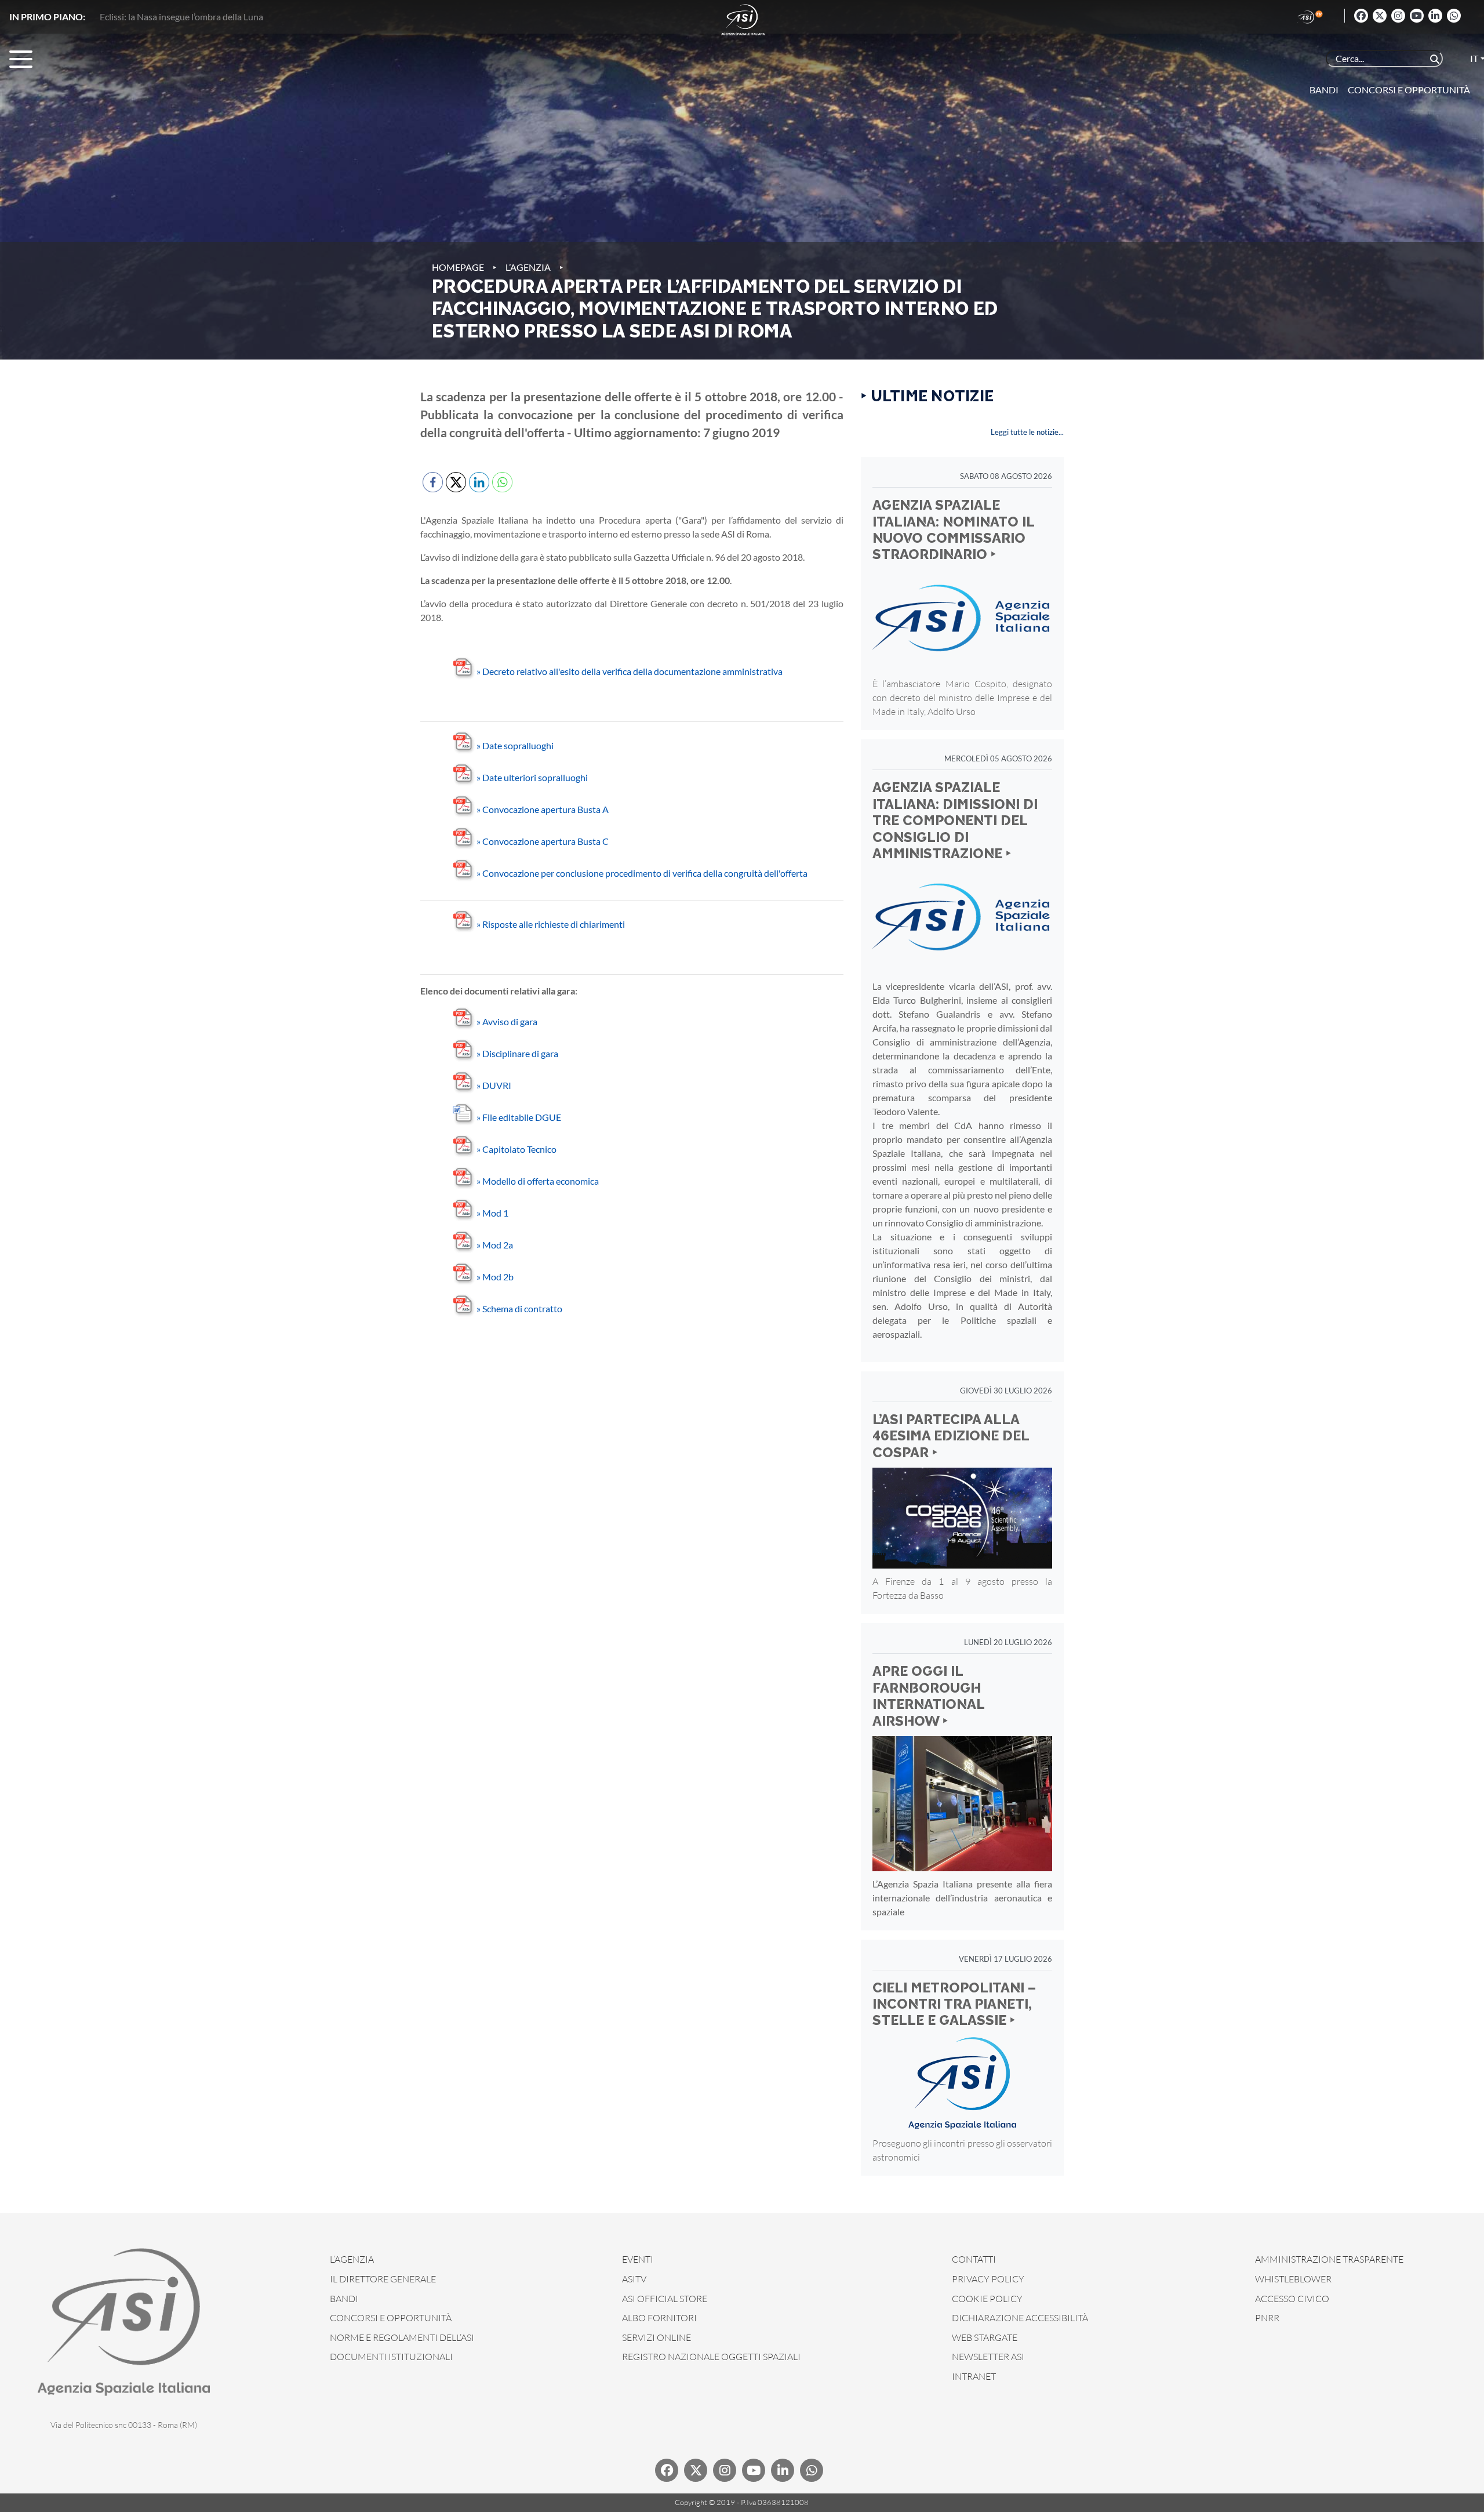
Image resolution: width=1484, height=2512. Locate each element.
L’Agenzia (528, 267)
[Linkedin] (1435, 16)
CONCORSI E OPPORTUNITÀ (391, 2318)
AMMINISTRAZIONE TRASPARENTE (1329, 2259)
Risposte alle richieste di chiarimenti (551, 924)
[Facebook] (1361, 16)
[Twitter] (1380, 16)
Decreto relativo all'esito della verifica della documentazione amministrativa (630, 671)
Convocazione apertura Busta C (543, 841)
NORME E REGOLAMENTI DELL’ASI (402, 2337)
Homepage (458, 267)
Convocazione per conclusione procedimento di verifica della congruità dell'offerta (642, 873)
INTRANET (974, 2376)
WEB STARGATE (985, 2337)
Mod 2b (495, 1277)
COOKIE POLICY (987, 2299)
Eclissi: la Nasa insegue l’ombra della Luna (181, 17)
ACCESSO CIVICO (1292, 2299)
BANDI (344, 2299)
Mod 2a (495, 1245)
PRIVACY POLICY (988, 2279)
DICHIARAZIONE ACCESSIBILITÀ (1020, 2318)
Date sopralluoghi (515, 745)
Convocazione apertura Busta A (543, 809)
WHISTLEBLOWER (1293, 2279)
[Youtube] (1417, 16)
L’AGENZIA (352, 2259)
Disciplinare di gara (517, 1053)
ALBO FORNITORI (659, 2318)
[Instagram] (1398, 16)
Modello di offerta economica (538, 1181)
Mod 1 (492, 1213)
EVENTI (638, 2259)
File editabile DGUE (519, 1117)
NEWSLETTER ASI (988, 2357)
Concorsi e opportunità (1409, 90)
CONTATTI (974, 2259)
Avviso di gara (507, 1021)
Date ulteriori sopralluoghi (532, 777)
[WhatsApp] (1454, 16)
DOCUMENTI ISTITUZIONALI (391, 2357)
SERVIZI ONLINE (656, 2337)
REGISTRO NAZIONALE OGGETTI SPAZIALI (711, 2357)
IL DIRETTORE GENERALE (383, 2279)
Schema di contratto (519, 1308)
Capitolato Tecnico (517, 1149)
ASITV (634, 2279)
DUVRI (494, 1085)
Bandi (1324, 90)
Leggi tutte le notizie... (1027, 432)
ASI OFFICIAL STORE (665, 2299)
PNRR (1267, 2318)
